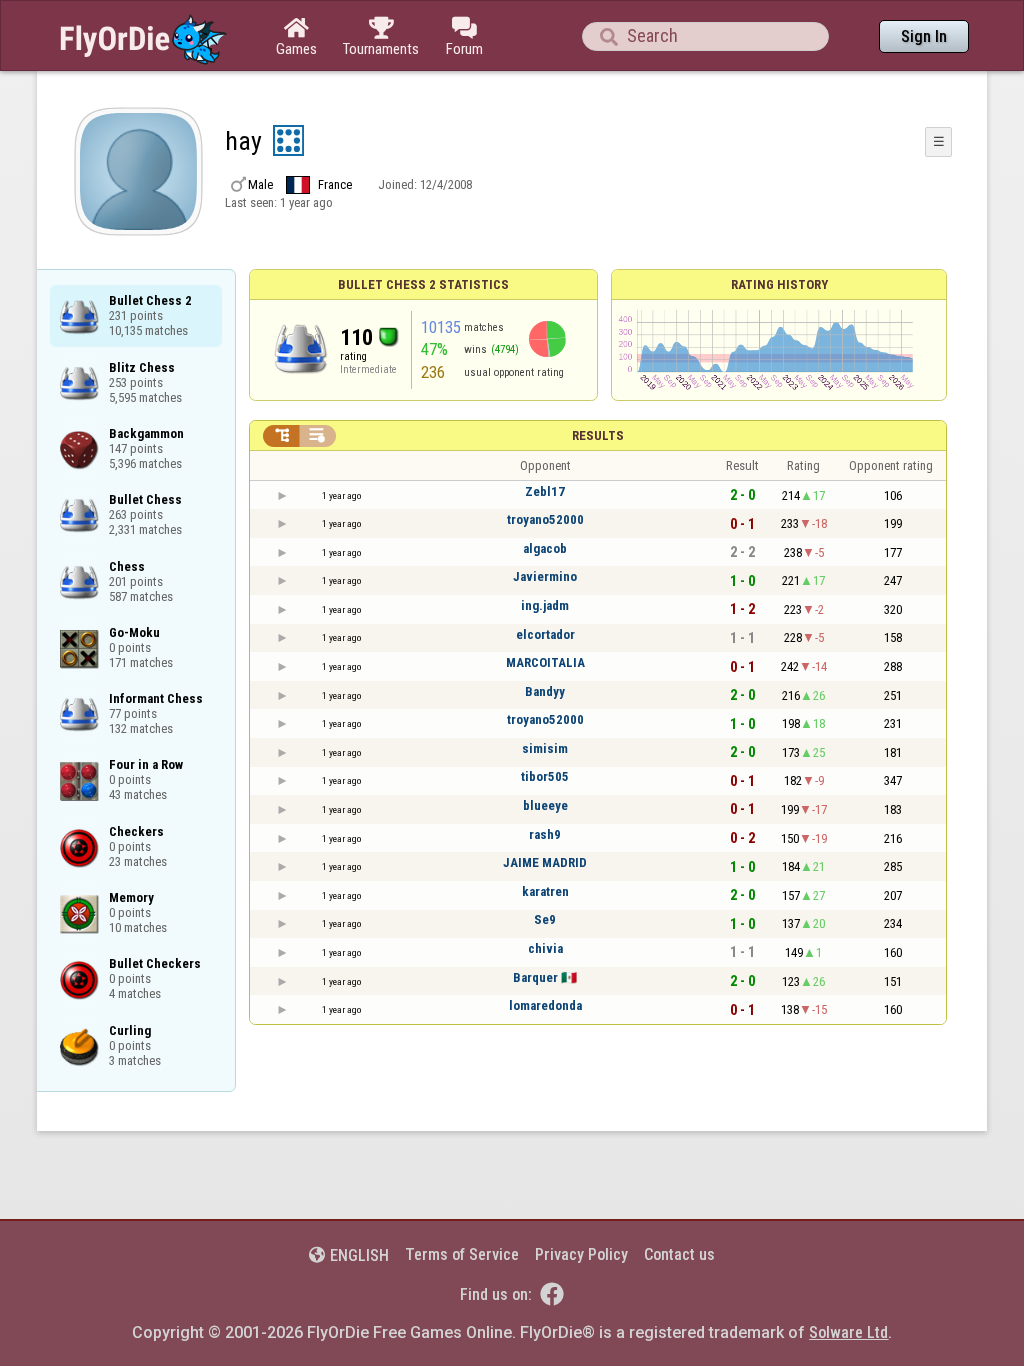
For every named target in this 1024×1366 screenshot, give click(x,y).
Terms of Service (462, 1254)
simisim (545, 748)
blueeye (545, 805)
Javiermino (545, 576)
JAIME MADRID (545, 862)
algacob (545, 548)
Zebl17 (545, 491)
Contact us (679, 1254)
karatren (545, 891)
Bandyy (545, 691)
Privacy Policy (581, 1254)
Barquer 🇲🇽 (545, 977)
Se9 (545, 919)
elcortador (545, 634)
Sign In (924, 36)
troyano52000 (545, 519)
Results (598, 435)
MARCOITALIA (545, 662)
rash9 (545, 834)
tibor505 (545, 776)
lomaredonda (545, 1005)
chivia (545, 948)
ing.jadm (545, 605)
